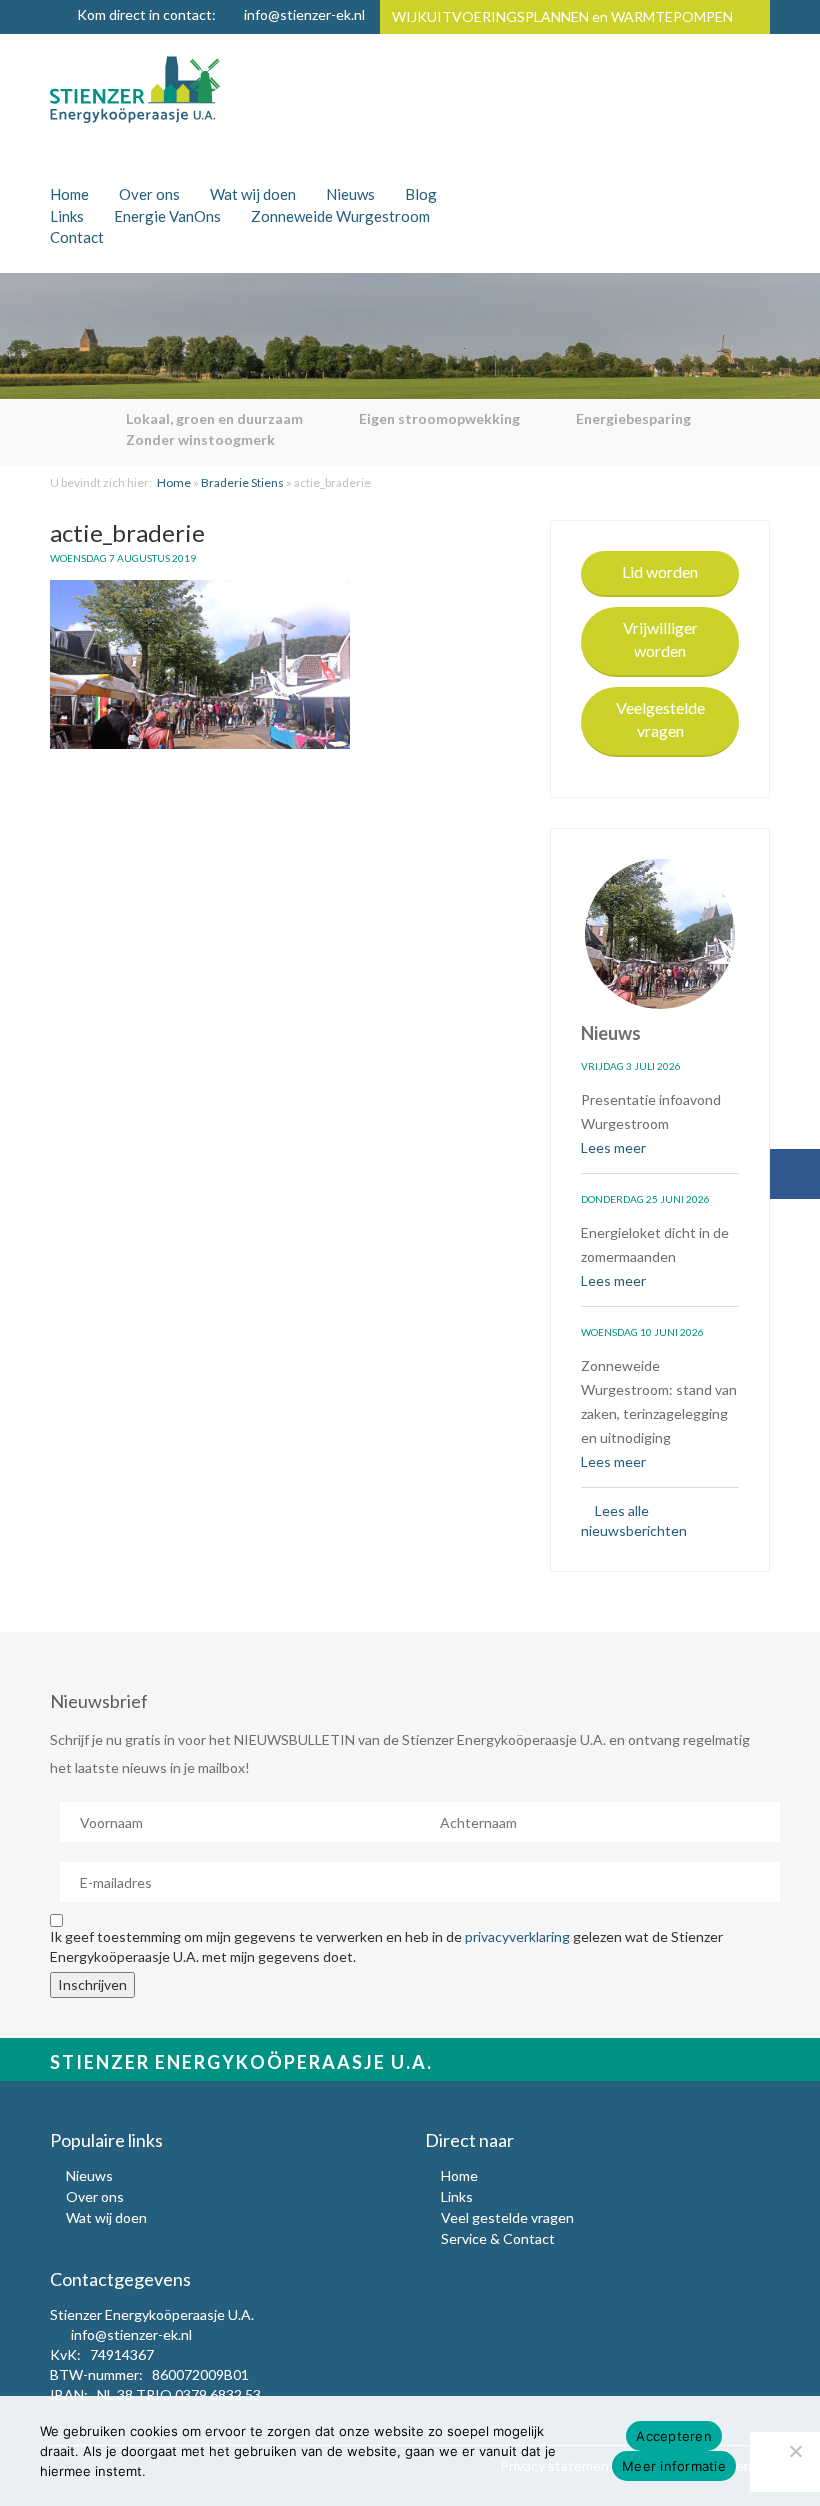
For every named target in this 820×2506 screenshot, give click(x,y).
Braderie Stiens (242, 482)
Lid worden (660, 571)
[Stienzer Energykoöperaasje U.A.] (135, 88)
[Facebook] (795, 1174)
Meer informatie (674, 2466)
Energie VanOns (167, 216)
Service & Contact (498, 2238)
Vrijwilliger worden (660, 639)
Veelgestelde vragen (660, 719)
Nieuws (350, 194)
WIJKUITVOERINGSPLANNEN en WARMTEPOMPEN (562, 16)
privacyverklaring (517, 1936)
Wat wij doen (253, 194)
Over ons (149, 194)
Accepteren (674, 2436)
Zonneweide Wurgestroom (340, 216)
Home (69, 194)
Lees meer (615, 1147)
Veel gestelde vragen (507, 2217)
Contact (77, 237)
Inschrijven (92, 1984)
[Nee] (795, 2451)
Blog (421, 194)
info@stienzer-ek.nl (304, 14)
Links (67, 216)
